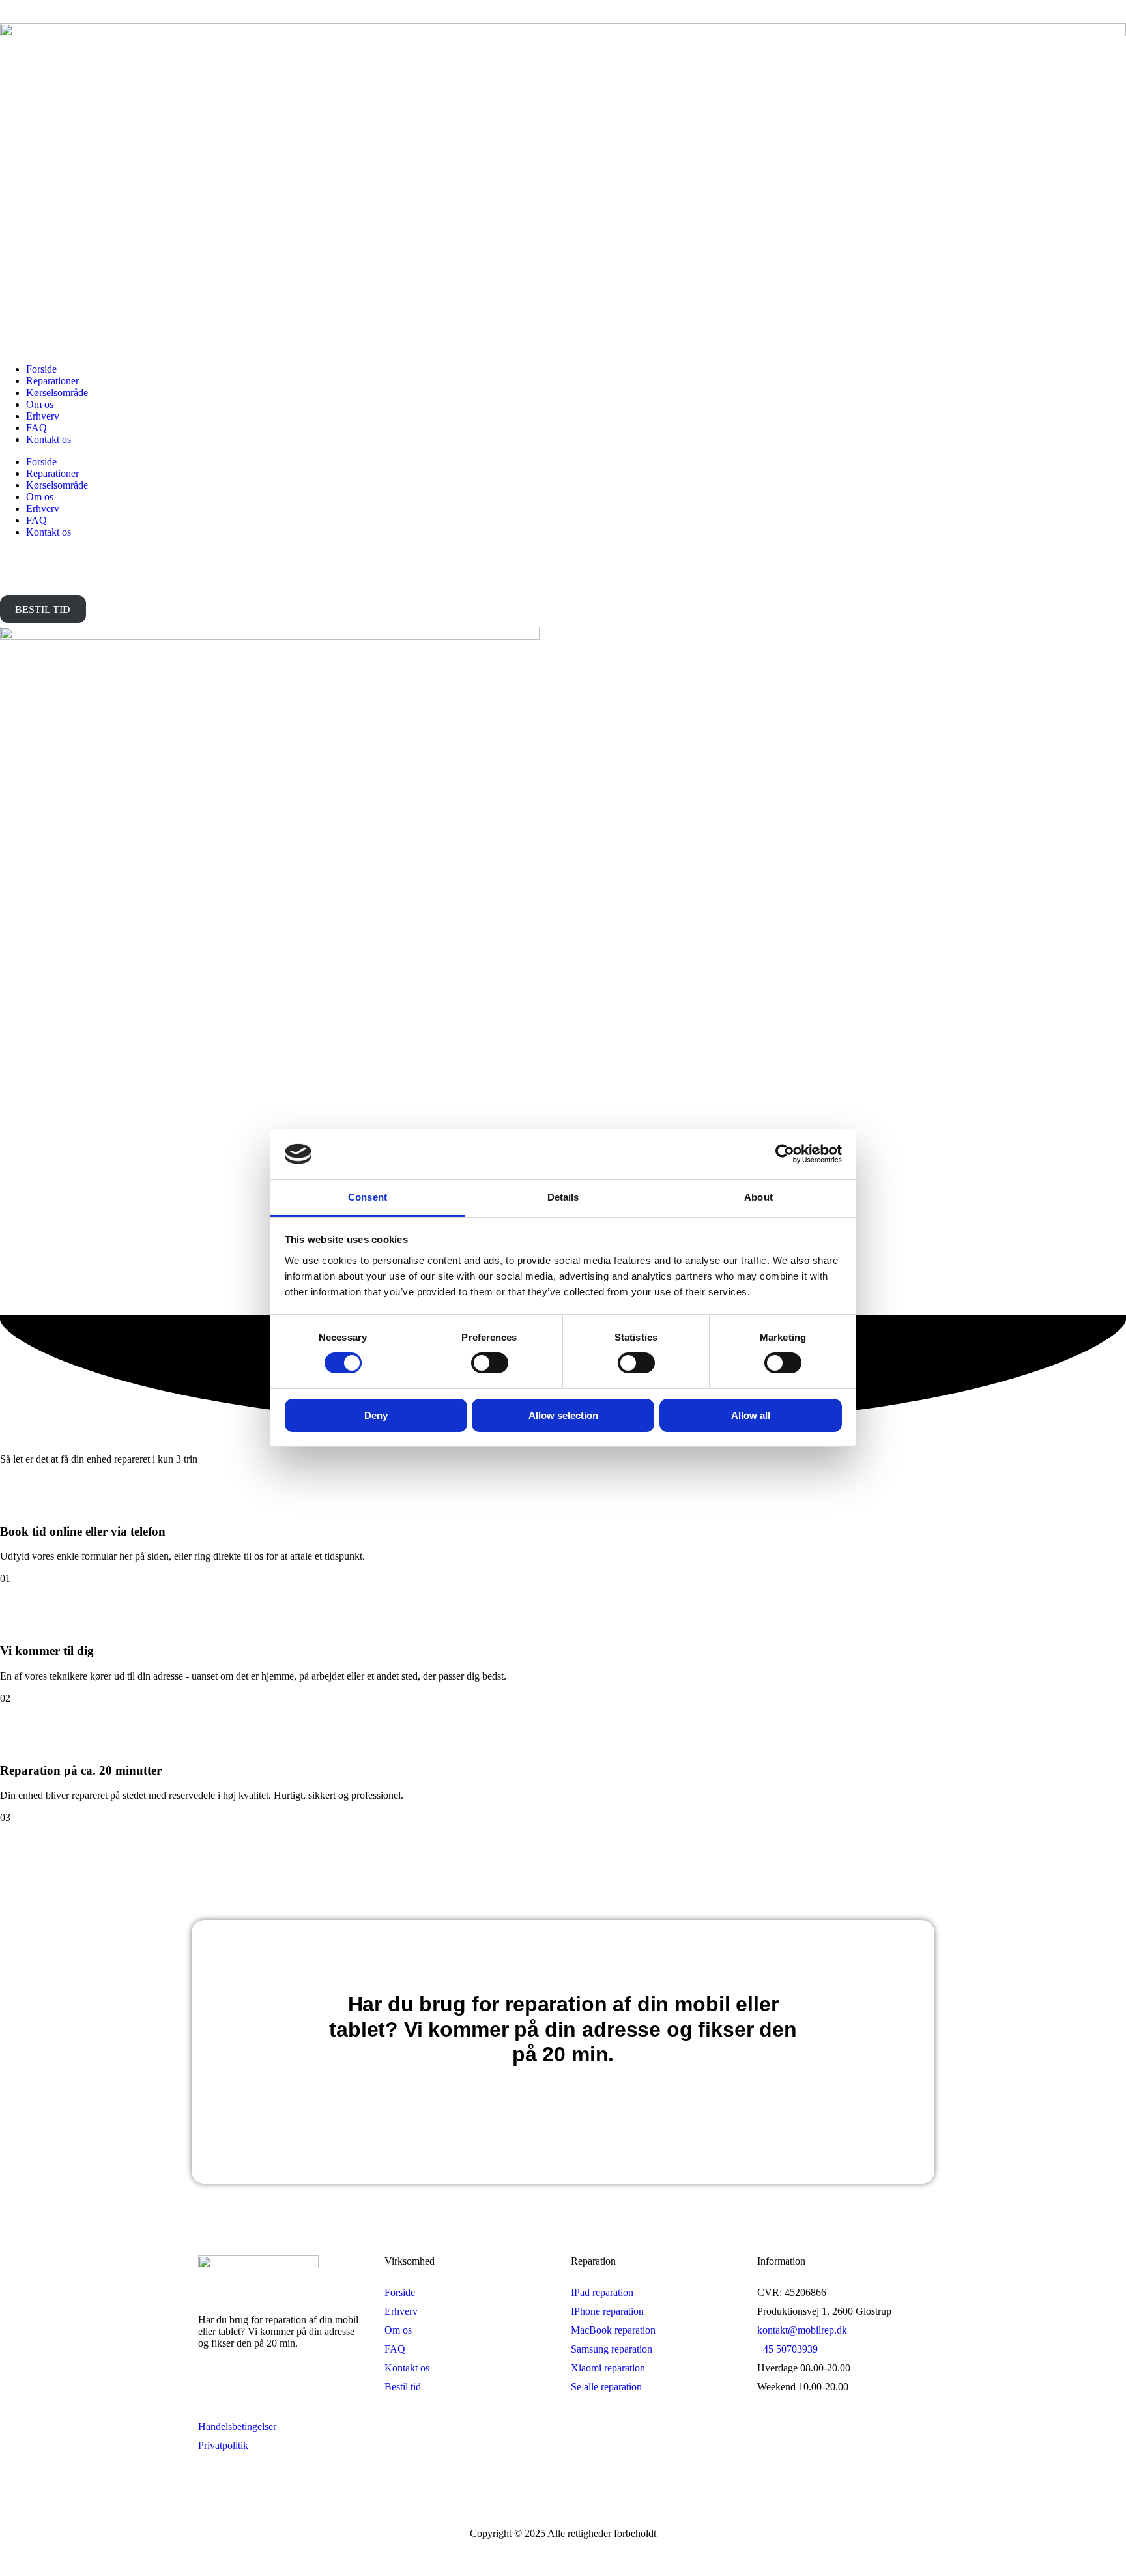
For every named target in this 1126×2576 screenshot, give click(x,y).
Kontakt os (49, 439)
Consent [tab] (368, 1197)
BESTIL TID (43, 609)
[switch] (490, 1363)
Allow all (751, 1415)
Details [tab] (563, 1197)
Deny (376, 1415)
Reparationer (52, 381)
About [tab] (758, 1197)
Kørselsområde (57, 393)
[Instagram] (259, 2389)
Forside (41, 369)
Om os (40, 404)
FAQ (36, 428)
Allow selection (563, 1415)
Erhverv (43, 416)
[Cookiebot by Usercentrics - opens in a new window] (785, 1154)
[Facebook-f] (214, 2389)
